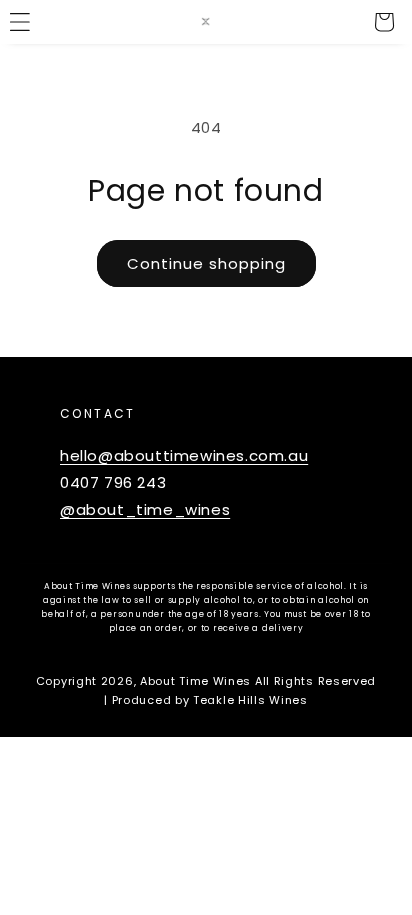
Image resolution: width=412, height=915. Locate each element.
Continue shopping (206, 263)
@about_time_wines (145, 509)
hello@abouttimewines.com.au (184, 455)
